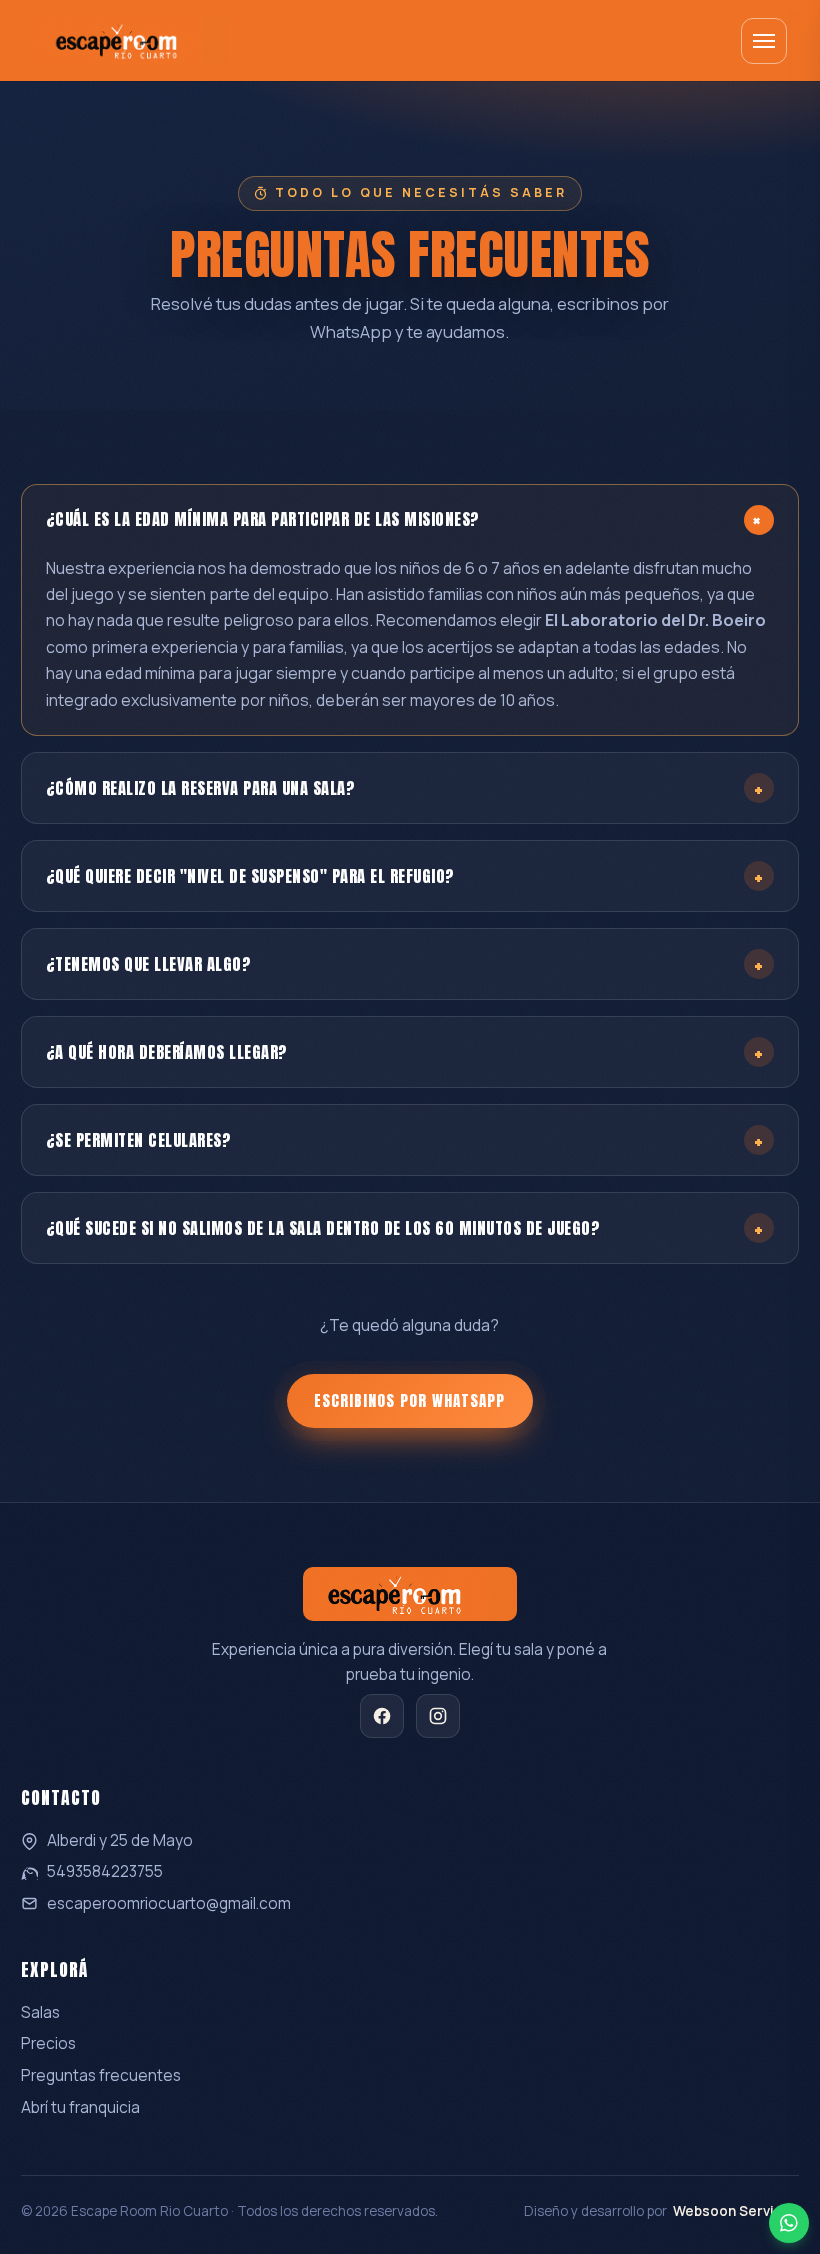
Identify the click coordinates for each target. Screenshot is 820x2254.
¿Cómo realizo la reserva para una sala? (405, 787)
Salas (40, 2012)
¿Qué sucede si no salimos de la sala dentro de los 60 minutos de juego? (405, 1227)
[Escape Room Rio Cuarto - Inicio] (130, 40)
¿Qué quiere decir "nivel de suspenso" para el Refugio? (405, 875)
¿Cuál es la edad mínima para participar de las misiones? (410, 519)
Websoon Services (736, 2211)
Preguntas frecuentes (101, 2075)
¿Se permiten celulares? (405, 1139)
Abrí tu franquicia (80, 2107)
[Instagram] (438, 1716)
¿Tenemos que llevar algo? (405, 963)
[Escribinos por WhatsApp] (789, 2223)
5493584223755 (105, 1871)
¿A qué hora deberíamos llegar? (405, 1051)
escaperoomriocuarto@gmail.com (169, 1903)
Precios (48, 2043)
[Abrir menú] (764, 41)
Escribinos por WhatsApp (409, 1400)
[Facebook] (382, 1716)
